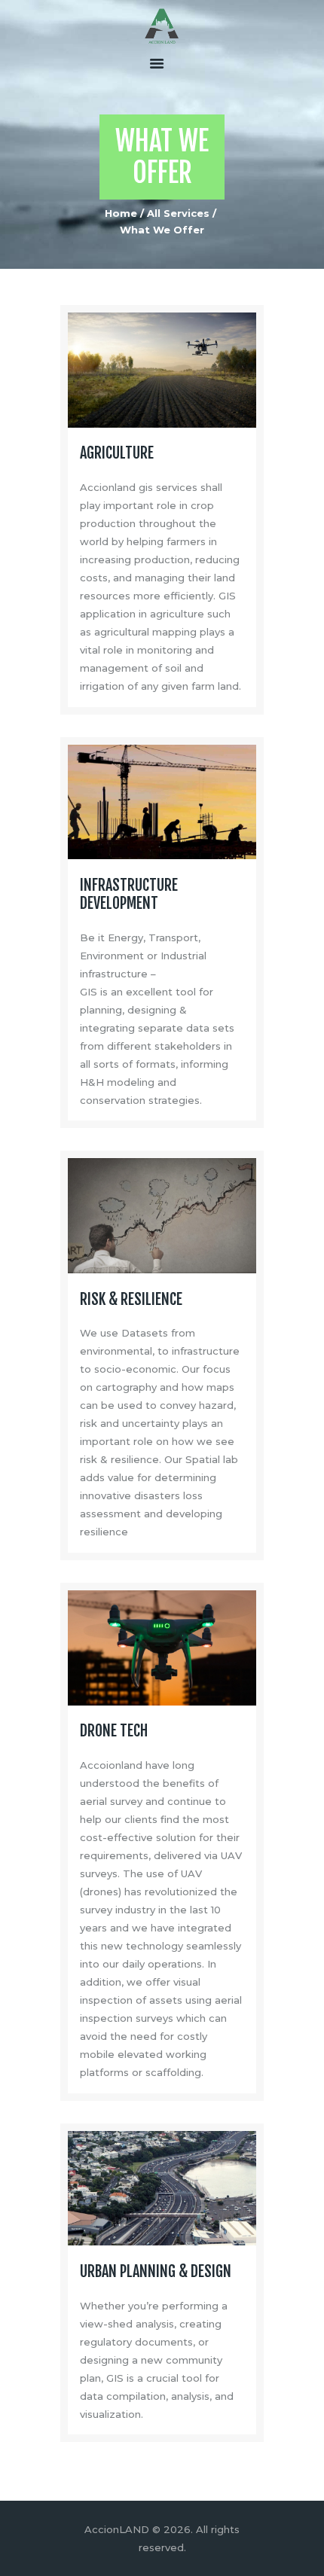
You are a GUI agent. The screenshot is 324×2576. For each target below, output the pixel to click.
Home (121, 213)
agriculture (117, 453)
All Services (178, 213)
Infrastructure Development (129, 895)
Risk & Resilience (131, 1300)
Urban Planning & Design (156, 2272)
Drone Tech (114, 1731)
